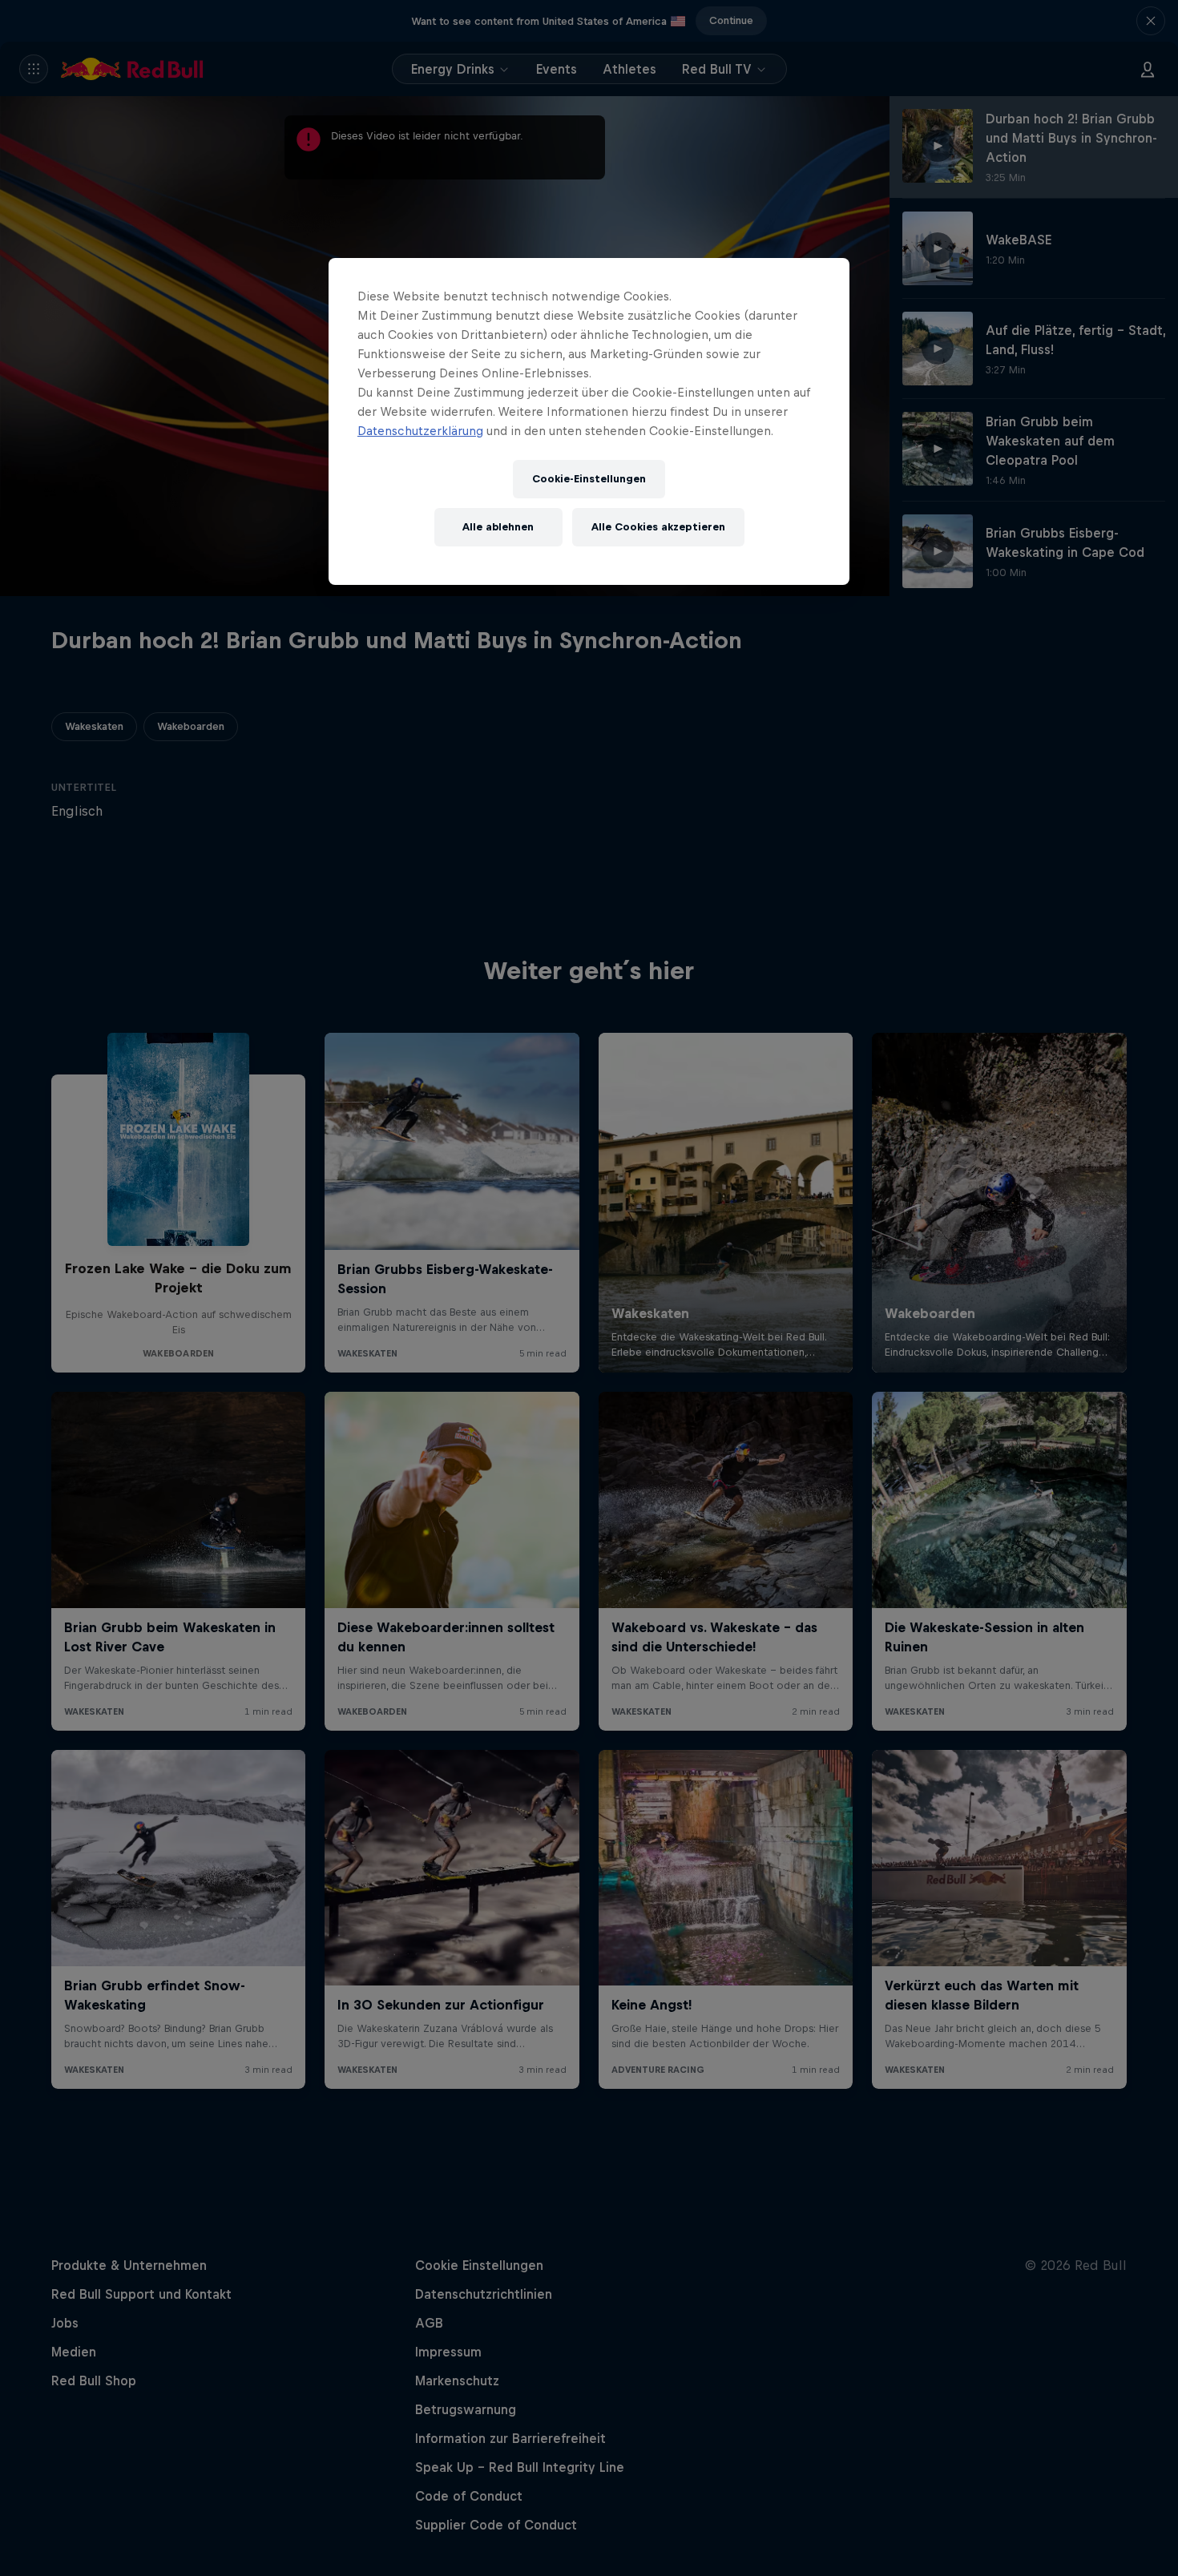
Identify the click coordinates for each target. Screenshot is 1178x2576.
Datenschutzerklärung (420, 431)
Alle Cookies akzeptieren (658, 527)
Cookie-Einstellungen (589, 479)
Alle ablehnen (498, 527)
